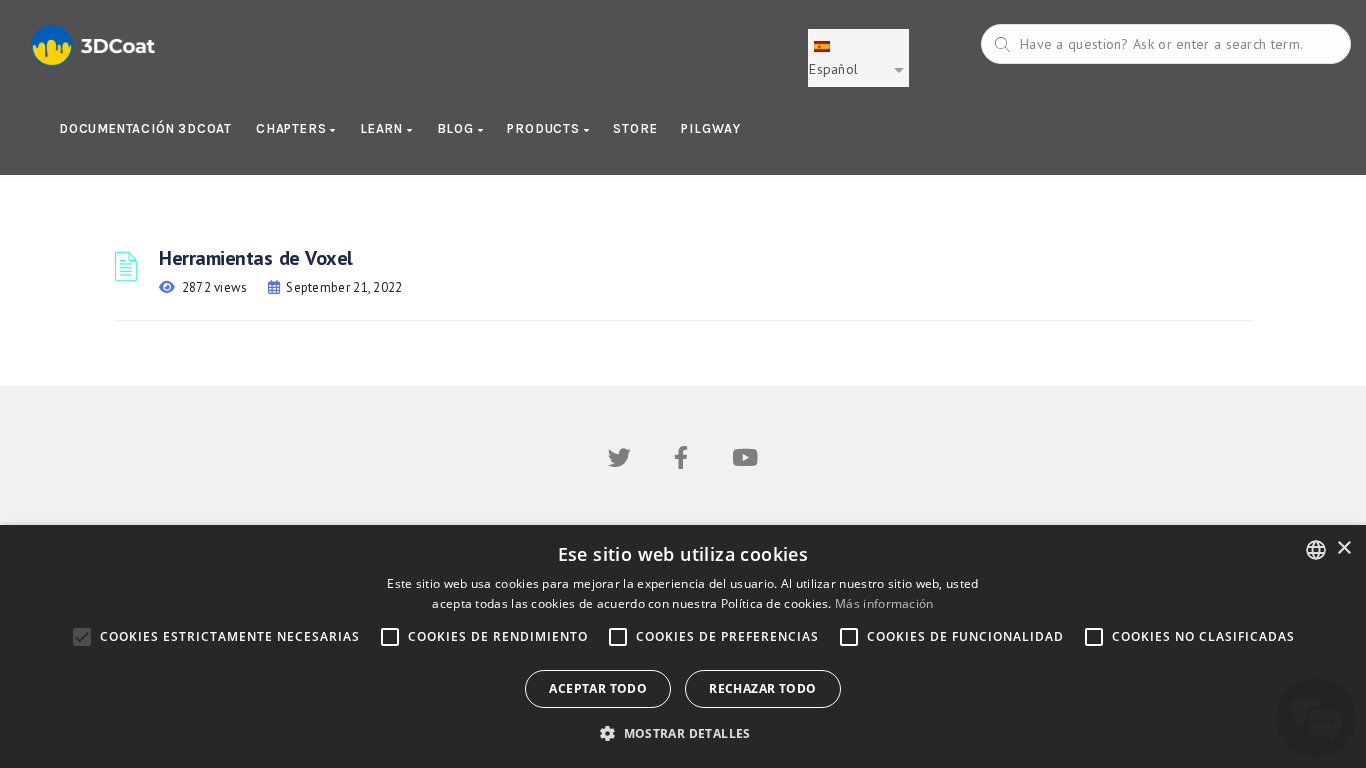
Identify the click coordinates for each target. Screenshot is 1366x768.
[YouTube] (745, 461)
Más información (884, 603)
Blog (457, 128)
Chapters (293, 128)
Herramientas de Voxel (256, 258)
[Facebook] (681, 461)
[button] (683, 733)
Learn (383, 128)
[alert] (683, 646)
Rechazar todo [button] (762, 688)
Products (545, 128)
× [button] (1343, 548)
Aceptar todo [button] (598, 688)
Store (635, 128)
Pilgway (711, 128)
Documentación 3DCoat (145, 128)
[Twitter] (619, 461)
